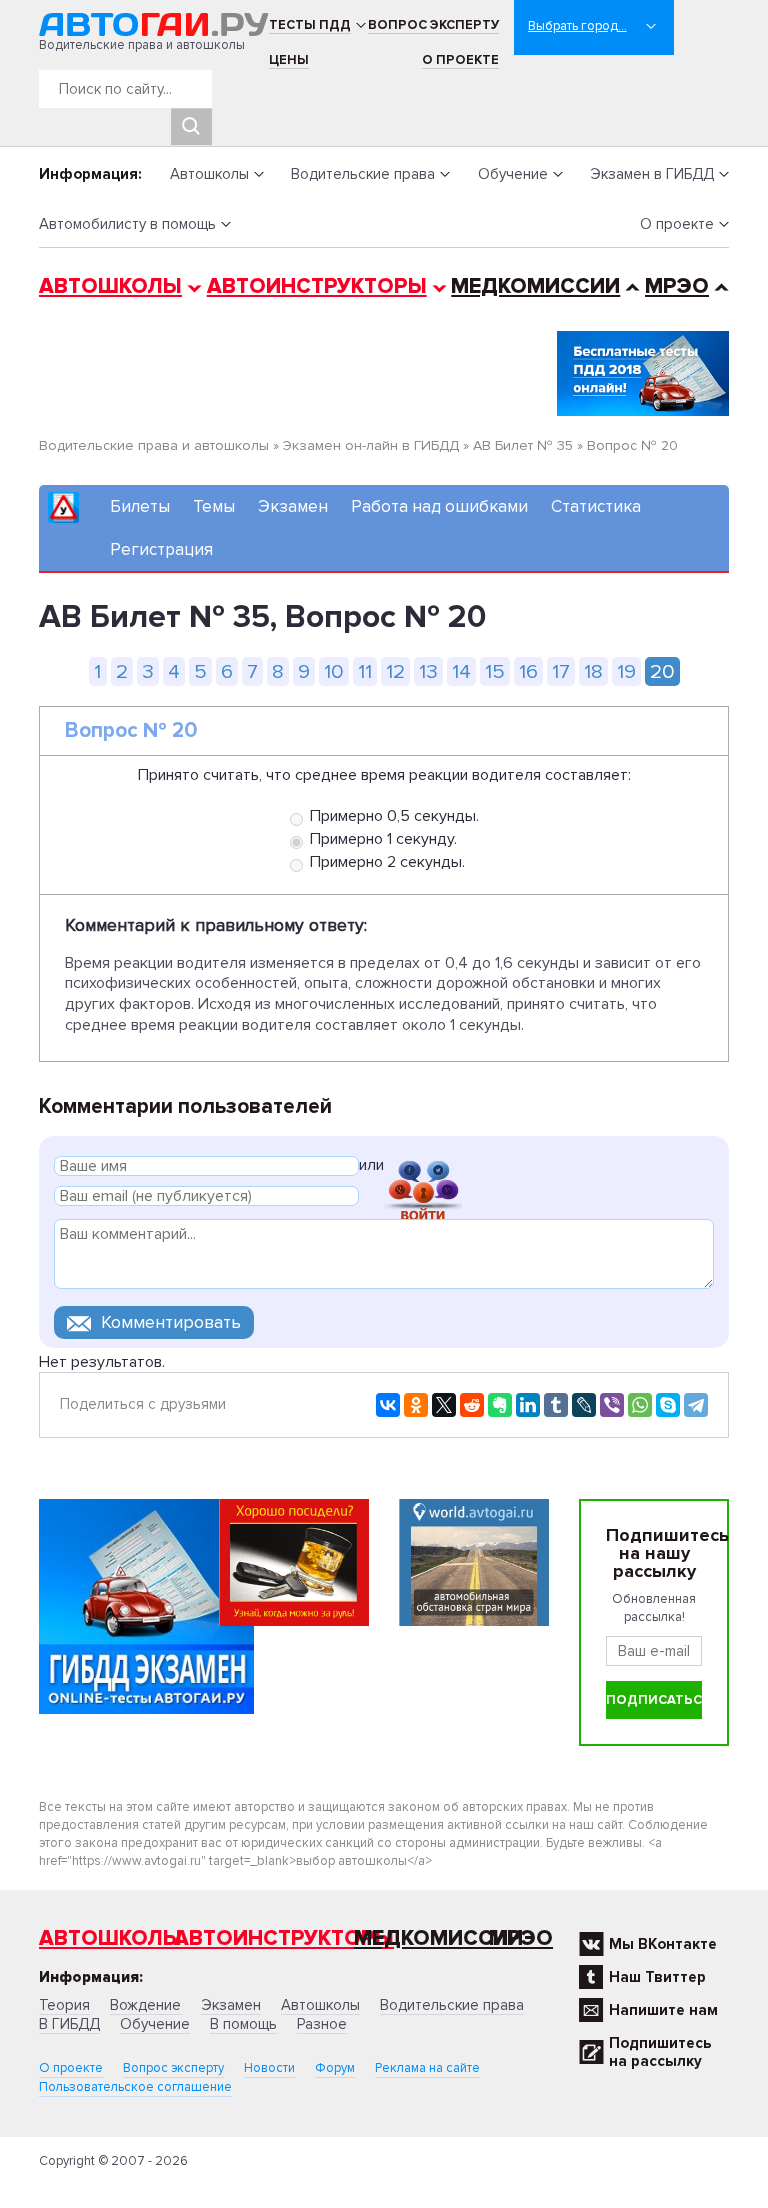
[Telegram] (696, 1405)
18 (593, 671)
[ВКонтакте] (388, 1405)
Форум (335, 2068)
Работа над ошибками (439, 506)
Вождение (145, 2005)
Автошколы (209, 174)
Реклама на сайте (427, 2068)
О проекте (460, 60)
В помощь (243, 2024)
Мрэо (521, 1938)
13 (428, 671)
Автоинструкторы (317, 286)
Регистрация (161, 549)
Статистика (596, 506)
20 (662, 671)
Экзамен (293, 506)
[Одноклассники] (416, 1405)
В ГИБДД (69, 2024)
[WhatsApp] (640, 1405)
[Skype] (668, 1405)
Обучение (513, 174)
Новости (269, 2068)
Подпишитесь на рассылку (660, 2052)
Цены (289, 60)
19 (626, 671)
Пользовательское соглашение (135, 2087)
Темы (214, 506)
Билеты (140, 506)
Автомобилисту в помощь (127, 224)
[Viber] (612, 1405)
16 (528, 671)
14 (461, 671)
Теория (64, 2005)
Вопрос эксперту (433, 25)
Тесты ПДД (310, 25)
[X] (444, 1405)
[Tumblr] (556, 1405)
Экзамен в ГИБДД (652, 174)
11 (365, 671)
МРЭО (677, 286)
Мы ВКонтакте (663, 1944)
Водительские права (363, 174)
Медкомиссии (535, 286)
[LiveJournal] (584, 1405)
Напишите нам (663, 2010)
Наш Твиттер (657, 1977)
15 (495, 671)
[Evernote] (500, 1405)
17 (561, 671)
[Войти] (423, 1168)
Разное (322, 2024)
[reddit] (472, 1405)
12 (395, 671)
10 (334, 671)
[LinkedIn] (528, 1405)
